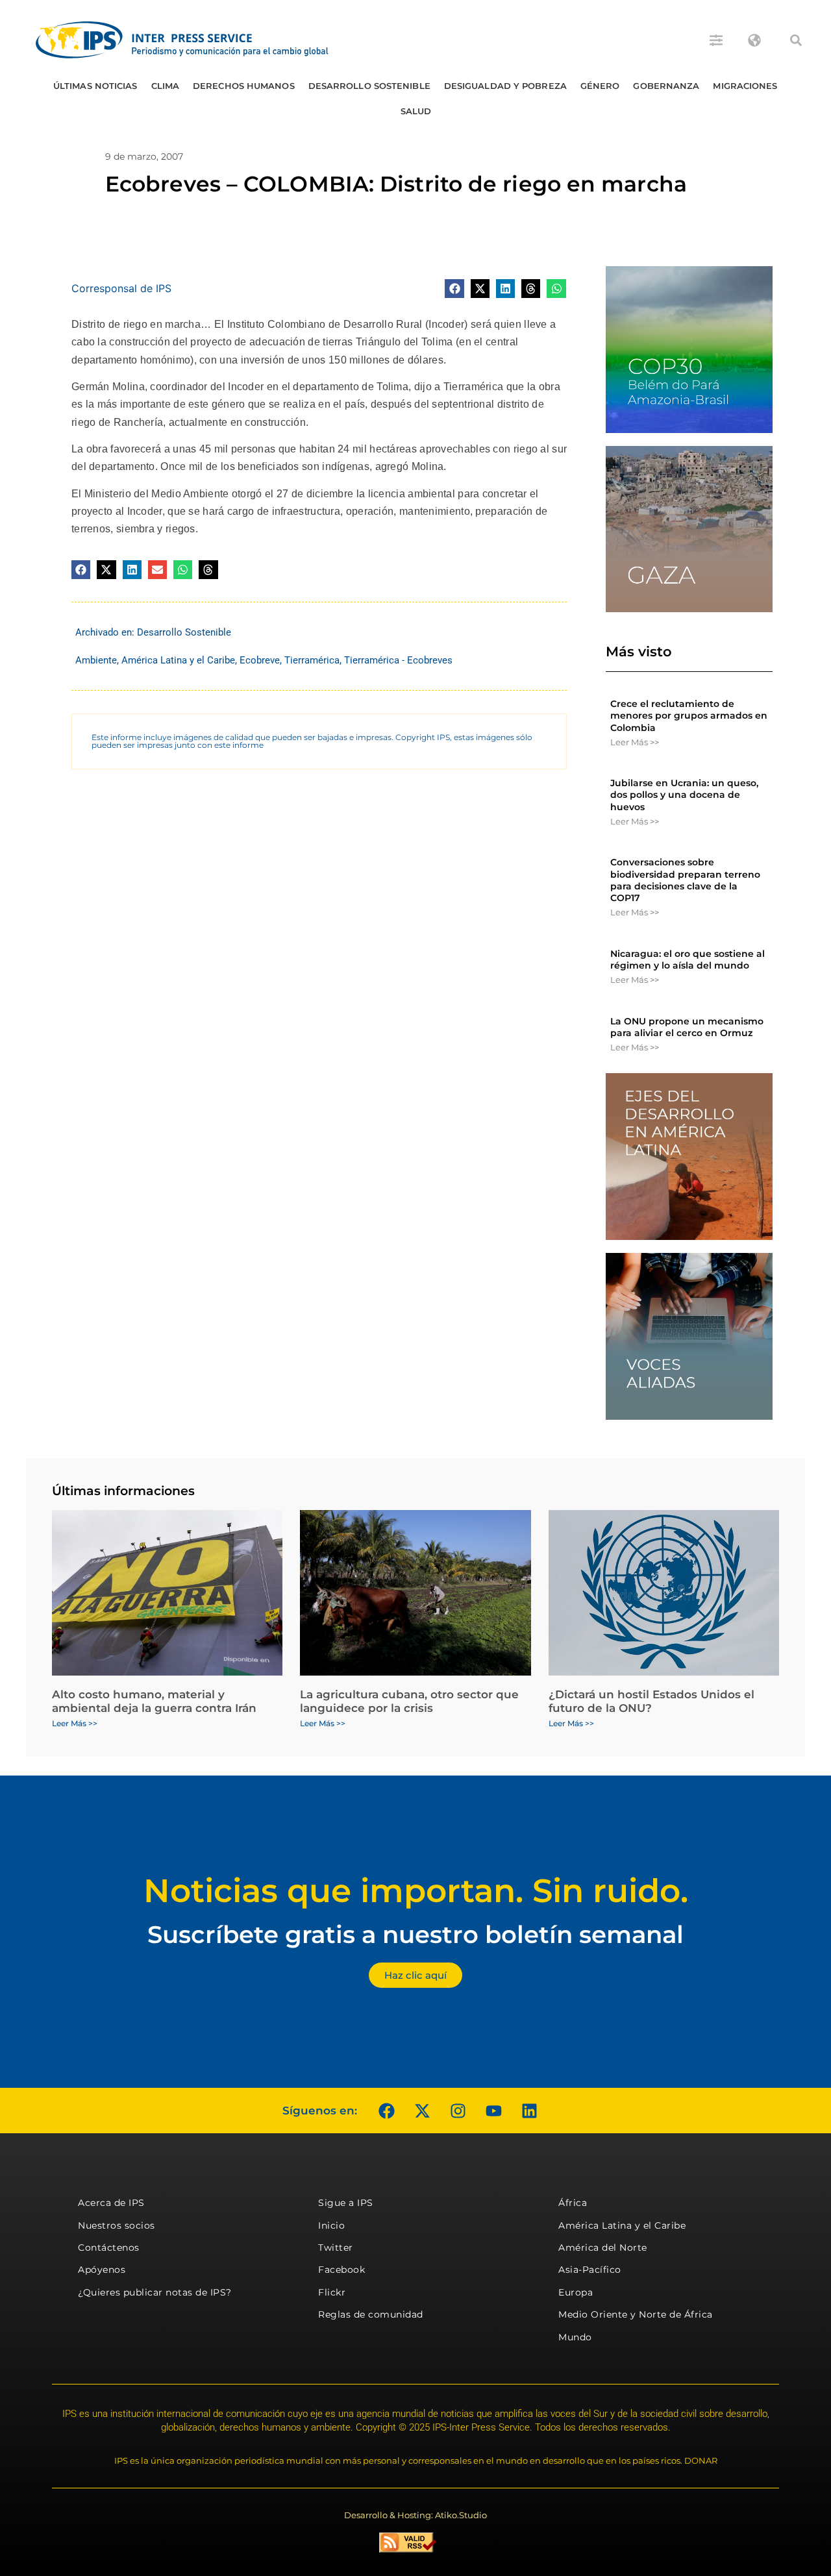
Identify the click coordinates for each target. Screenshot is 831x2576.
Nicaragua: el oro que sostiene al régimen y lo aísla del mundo (688, 960)
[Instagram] (458, 2111)
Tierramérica (312, 660)
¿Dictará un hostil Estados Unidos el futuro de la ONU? (651, 1701)
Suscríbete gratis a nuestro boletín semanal (415, 1934)
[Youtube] (493, 2111)
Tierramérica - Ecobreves (398, 660)
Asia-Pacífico (590, 2270)
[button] (796, 40)
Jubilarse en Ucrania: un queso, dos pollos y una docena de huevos (684, 795)
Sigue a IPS (346, 2203)
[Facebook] (386, 2111)
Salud (416, 111)
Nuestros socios (117, 2225)
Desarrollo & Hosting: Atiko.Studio (415, 2515)
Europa (576, 2292)
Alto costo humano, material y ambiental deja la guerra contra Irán (154, 1701)
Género (600, 86)
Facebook (341, 2270)
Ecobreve (260, 660)
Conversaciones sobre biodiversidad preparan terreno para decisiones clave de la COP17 (685, 880)
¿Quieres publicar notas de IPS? (155, 2292)
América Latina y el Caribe (178, 660)
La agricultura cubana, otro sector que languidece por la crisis (409, 1701)
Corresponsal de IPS (121, 288)
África (573, 2203)
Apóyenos (102, 2270)
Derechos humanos (244, 86)
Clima (166, 86)
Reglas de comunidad (371, 2314)
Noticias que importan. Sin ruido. (416, 1891)
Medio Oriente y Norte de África (636, 2314)
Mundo (575, 2337)
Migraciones (745, 86)
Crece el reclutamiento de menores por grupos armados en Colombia (689, 715)
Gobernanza (666, 86)
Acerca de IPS (111, 2203)
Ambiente (96, 660)
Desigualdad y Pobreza (505, 86)
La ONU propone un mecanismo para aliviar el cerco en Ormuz (687, 1027)
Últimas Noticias (95, 86)
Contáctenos (109, 2248)
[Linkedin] (529, 2111)
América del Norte (603, 2248)
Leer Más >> (635, 742)
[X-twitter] (422, 2111)
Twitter (336, 2248)
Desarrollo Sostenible (369, 86)
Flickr (332, 2292)
